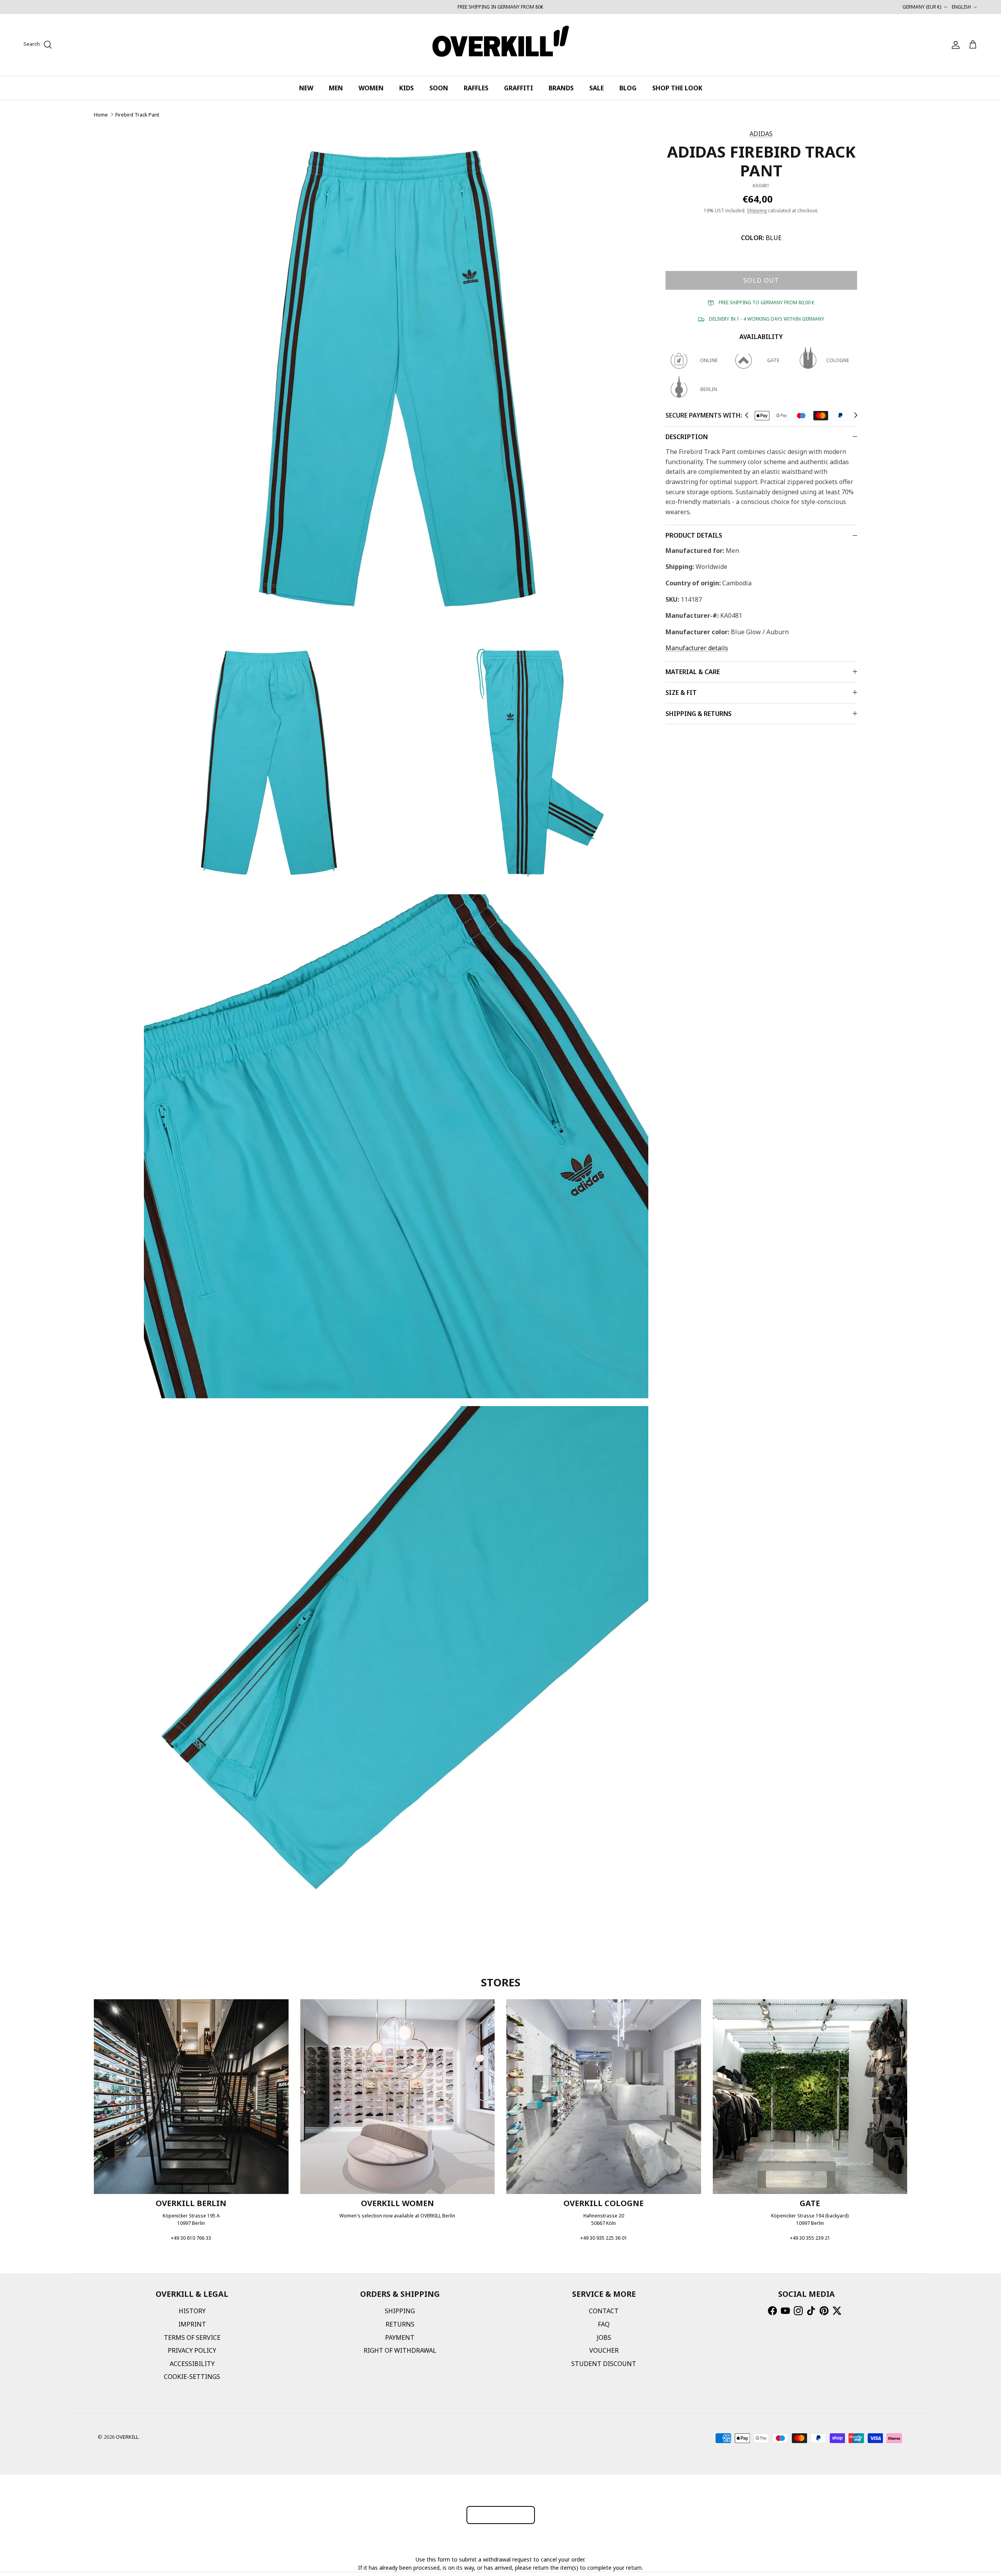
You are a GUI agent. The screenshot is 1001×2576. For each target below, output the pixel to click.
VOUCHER (604, 2350)
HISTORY (192, 2311)
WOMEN (371, 88)
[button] (747, 415)
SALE (596, 88)
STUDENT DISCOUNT (604, 2364)
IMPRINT (192, 2324)
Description (687, 437)
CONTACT (604, 2311)
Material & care (693, 672)
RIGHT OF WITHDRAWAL (400, 2350)
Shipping (757, 211)
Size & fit (681, 692)
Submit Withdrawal (501, 2515)
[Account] (954, 45)
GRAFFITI (518, 88)
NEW (306, 88)
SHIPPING (400, 2311)
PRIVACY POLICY (192, 2350)
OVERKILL (127, 2437)
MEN (336, 88)
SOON (439, 88)
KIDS (406, 88)
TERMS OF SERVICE (192, 2337)
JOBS (604, 2337)
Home (101, 115)
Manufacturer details (697, 648)
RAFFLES (476, 88)
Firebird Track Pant (137, 115)
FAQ (604, 2324)
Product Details (694, 535)
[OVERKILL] (501, 45)
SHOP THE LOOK (677, 88)
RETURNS (400, 2324)
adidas (761, 134)
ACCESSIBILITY (192, 2364)
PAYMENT (400, 2337)
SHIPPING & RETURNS (699, 714)
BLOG (628, 88)
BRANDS (561, 88)
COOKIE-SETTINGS (192, 2377)
